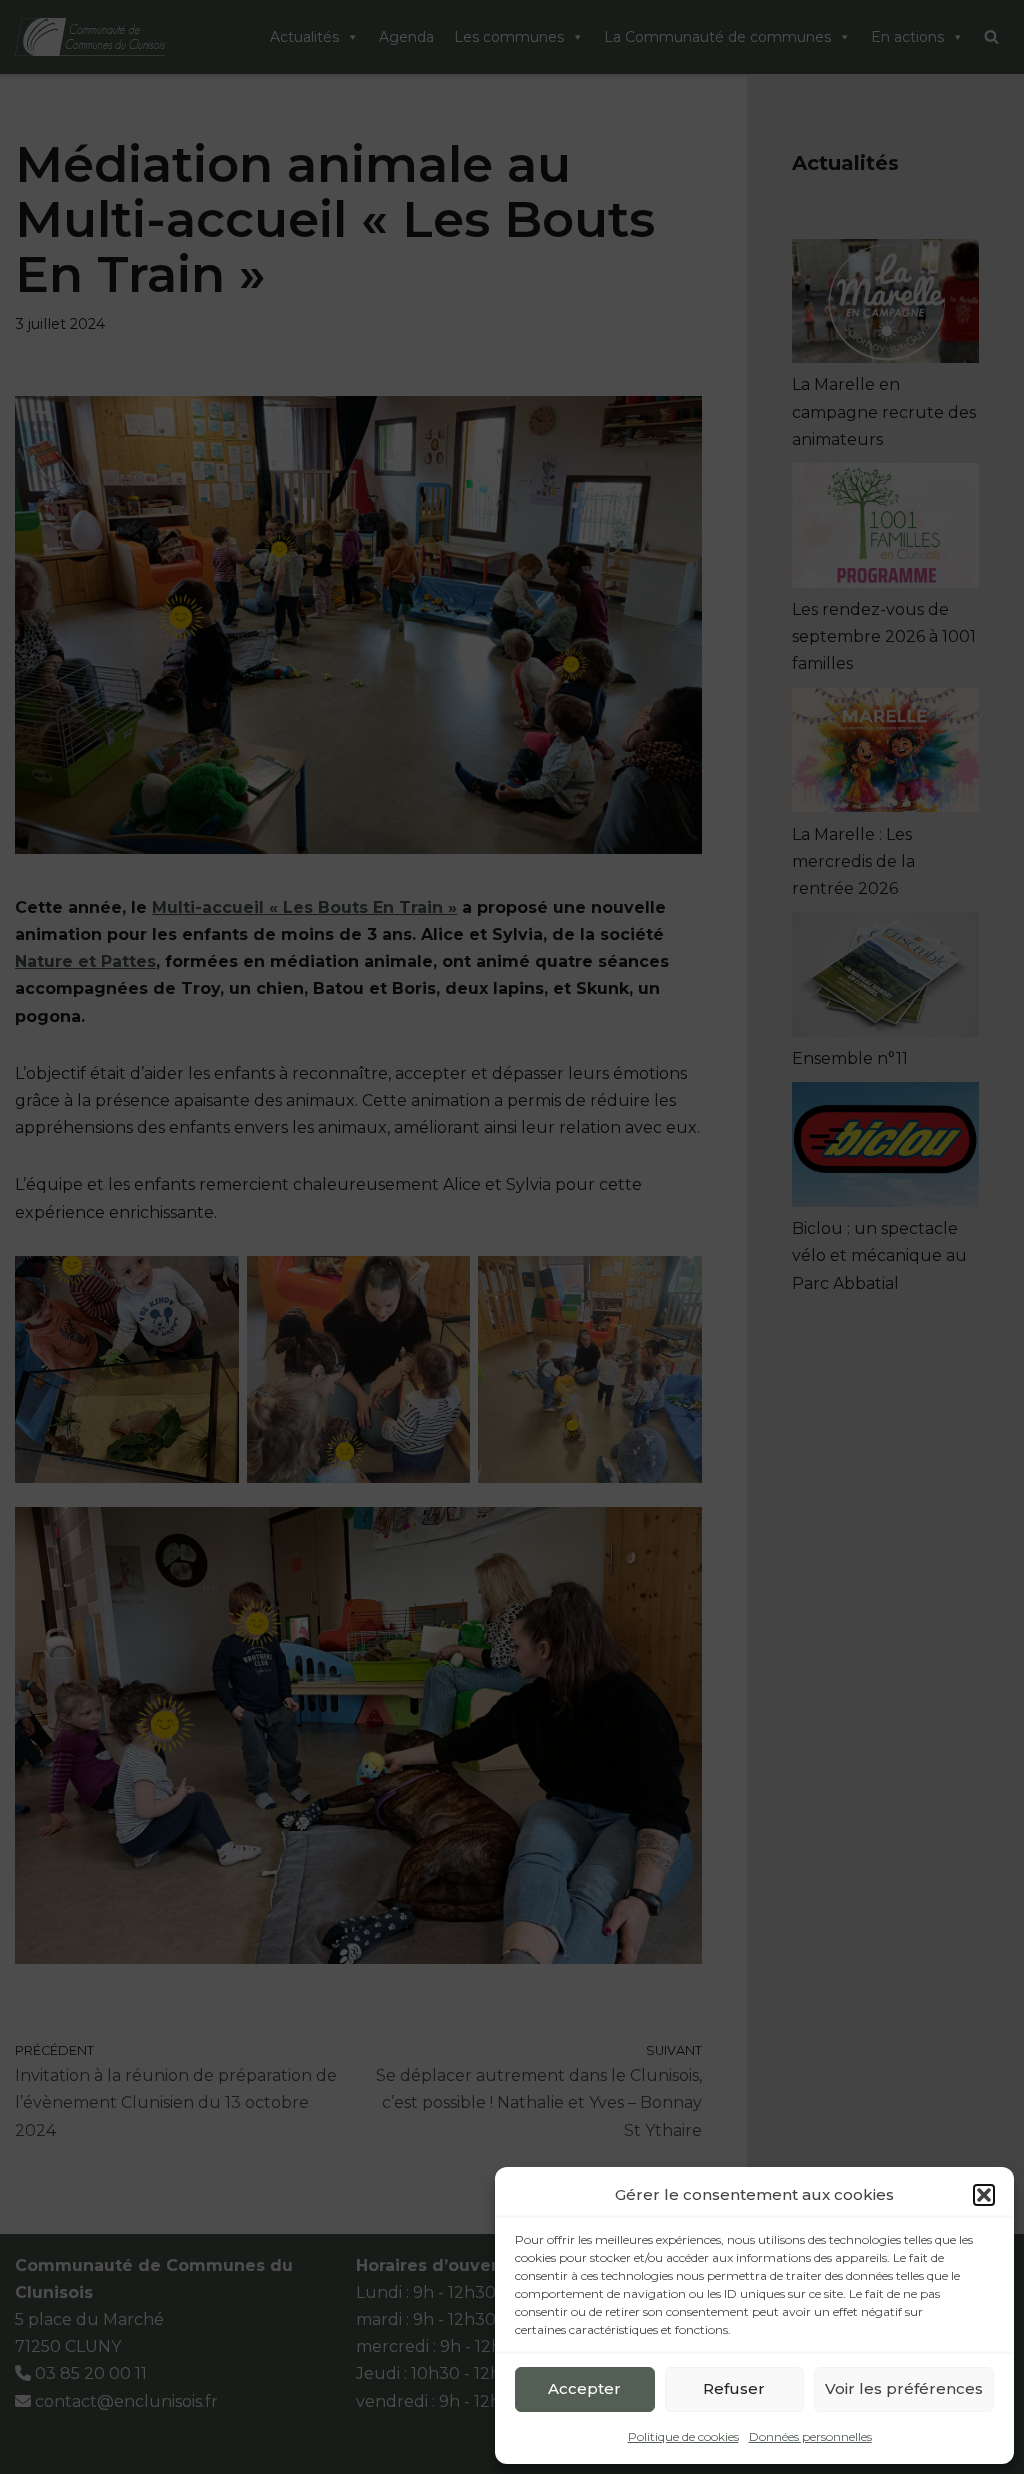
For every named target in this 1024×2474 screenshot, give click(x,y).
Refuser (734, 2388)
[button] (984, 2195)
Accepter (584, 2388)
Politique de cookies (683, 2436)
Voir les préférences (904, 2388)
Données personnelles (810, 2436)
